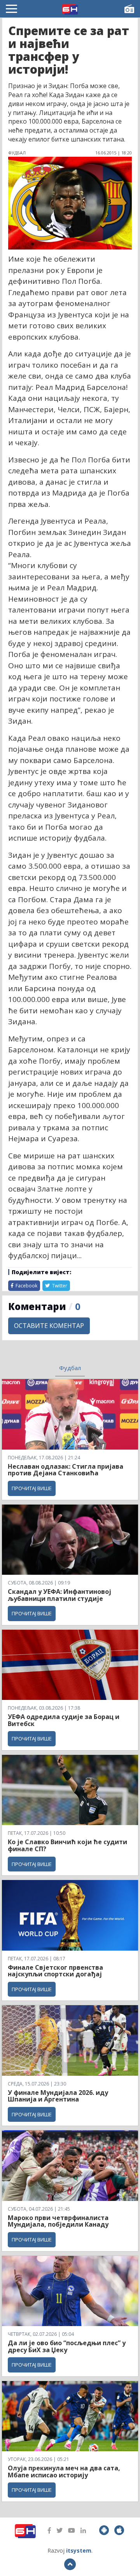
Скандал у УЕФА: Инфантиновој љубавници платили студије (59, 1595)
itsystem (79, 2550)
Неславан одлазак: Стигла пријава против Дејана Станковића (66, 1470)
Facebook (26, 1286)
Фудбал (70, 1368)
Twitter (59, 1286)
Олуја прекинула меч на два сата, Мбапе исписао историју (64, 2472)
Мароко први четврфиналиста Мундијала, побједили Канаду (58, 2221)
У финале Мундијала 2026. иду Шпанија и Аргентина (58, 2096)
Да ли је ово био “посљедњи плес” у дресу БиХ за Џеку (67, 2346)
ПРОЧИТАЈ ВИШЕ (32, 1488)
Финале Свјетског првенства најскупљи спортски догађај (56, 1971)
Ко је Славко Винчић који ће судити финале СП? (67, 1845)
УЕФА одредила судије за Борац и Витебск (64, 1720)
